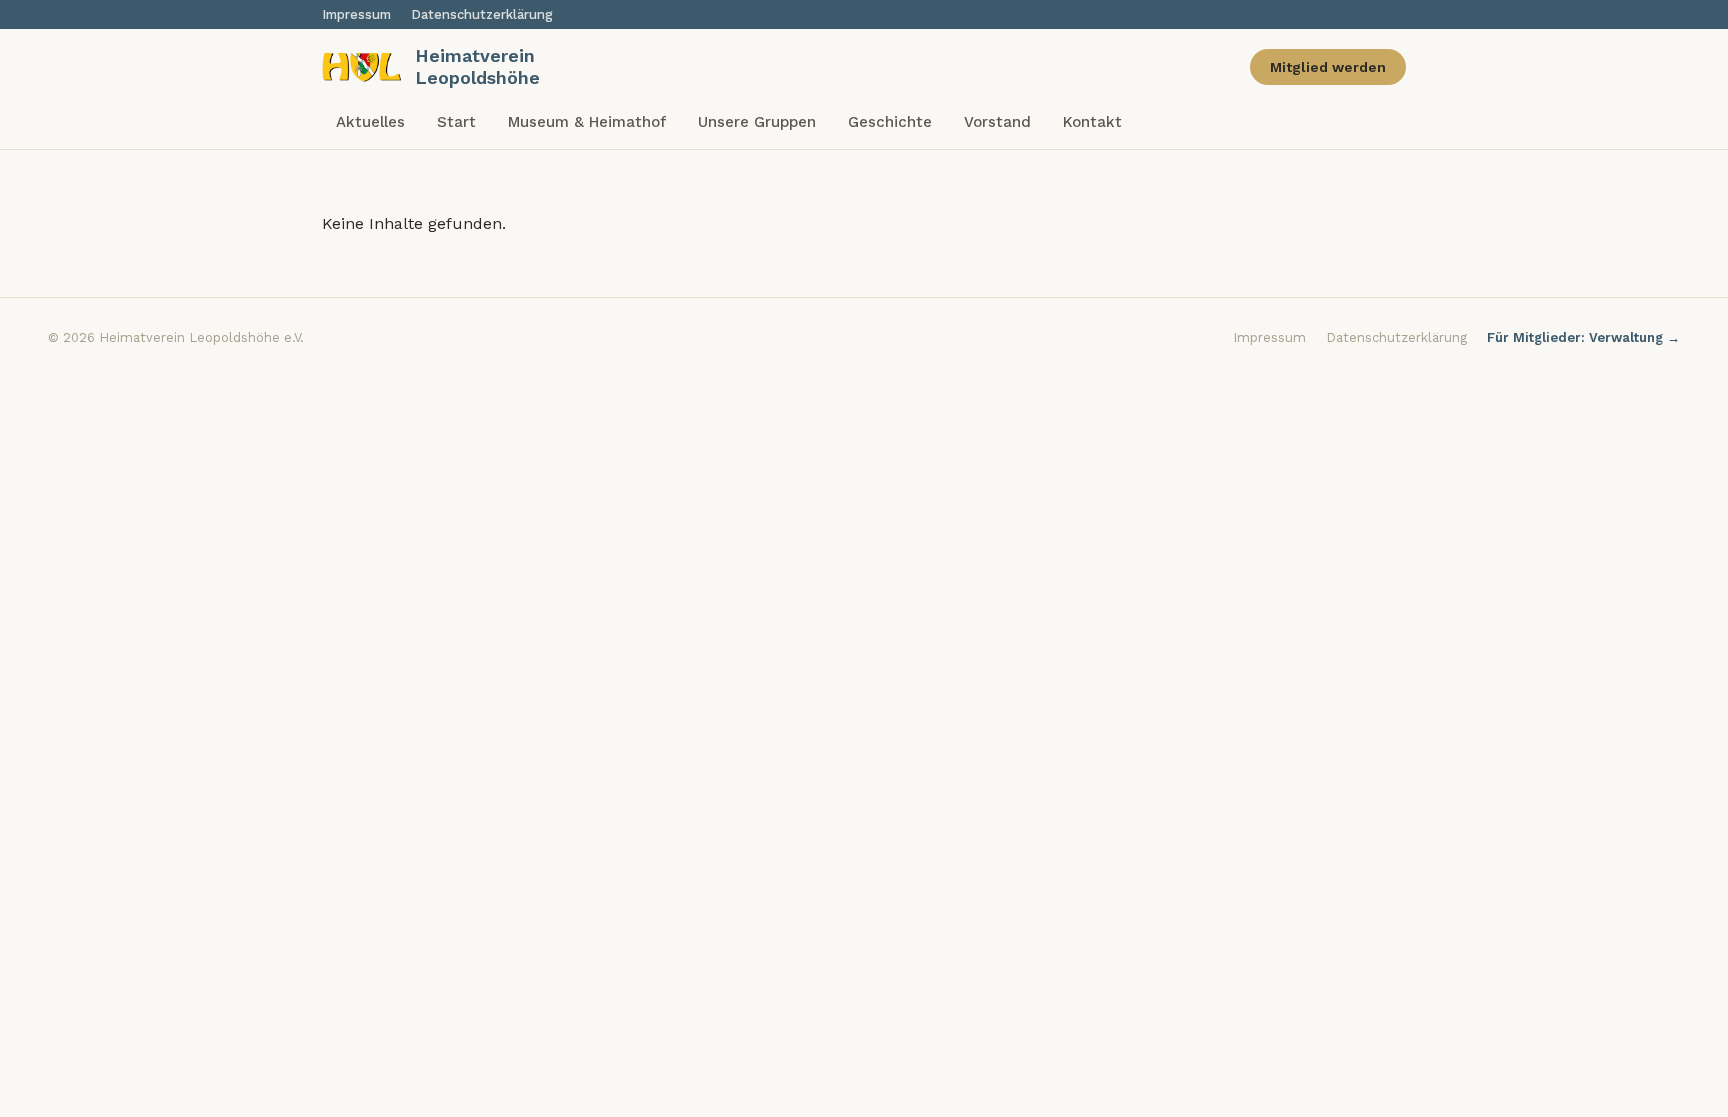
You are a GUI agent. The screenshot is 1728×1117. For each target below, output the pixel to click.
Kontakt (1092, 122)
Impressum (356, 14)
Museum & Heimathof (587, 122)
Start (456, 122)
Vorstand (997, 122)
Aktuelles (370, 122)
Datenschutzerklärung (482, 14)
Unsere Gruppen (757, 122)
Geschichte (890, 122)
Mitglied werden (1328, 67)
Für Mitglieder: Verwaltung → (1583, 337)
